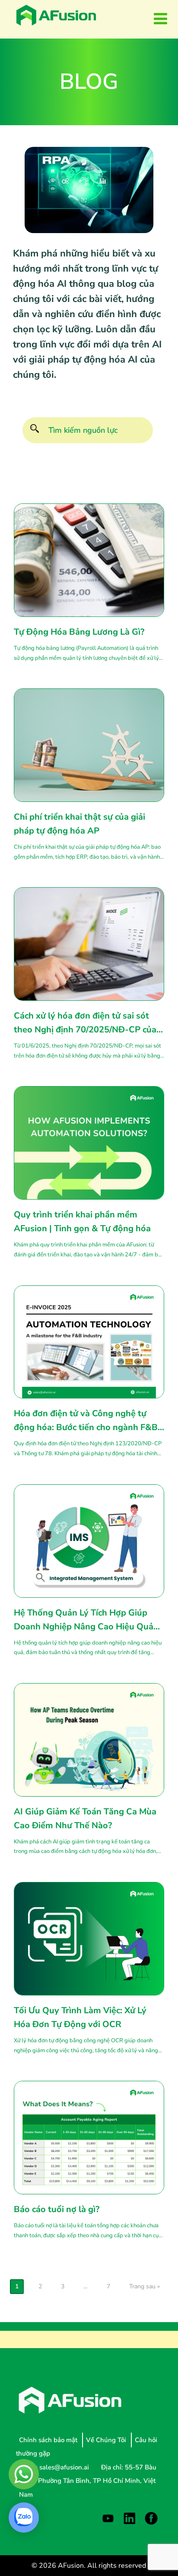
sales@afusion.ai (65, 2467)
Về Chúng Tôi (107, 2440)
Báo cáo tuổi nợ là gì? (57, 2209)
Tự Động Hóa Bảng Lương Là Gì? (80, 632)
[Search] (34, 430)
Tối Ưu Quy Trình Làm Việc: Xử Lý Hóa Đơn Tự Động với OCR (80, 2017)
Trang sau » (145, 2286)
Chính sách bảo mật (49, 2440)
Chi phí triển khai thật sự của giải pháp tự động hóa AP (79, 824)
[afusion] (56, 15)
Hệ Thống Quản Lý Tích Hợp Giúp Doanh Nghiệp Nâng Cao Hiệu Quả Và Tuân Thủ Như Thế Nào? (84, 1620)
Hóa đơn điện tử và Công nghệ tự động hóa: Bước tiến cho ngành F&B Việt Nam (86, 1421)
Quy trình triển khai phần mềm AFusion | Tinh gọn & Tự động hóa (82, 1221)
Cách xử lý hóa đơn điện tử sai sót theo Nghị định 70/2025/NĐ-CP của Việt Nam (85, 1023)
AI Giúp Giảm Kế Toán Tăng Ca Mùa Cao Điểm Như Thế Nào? (85, 1818)
